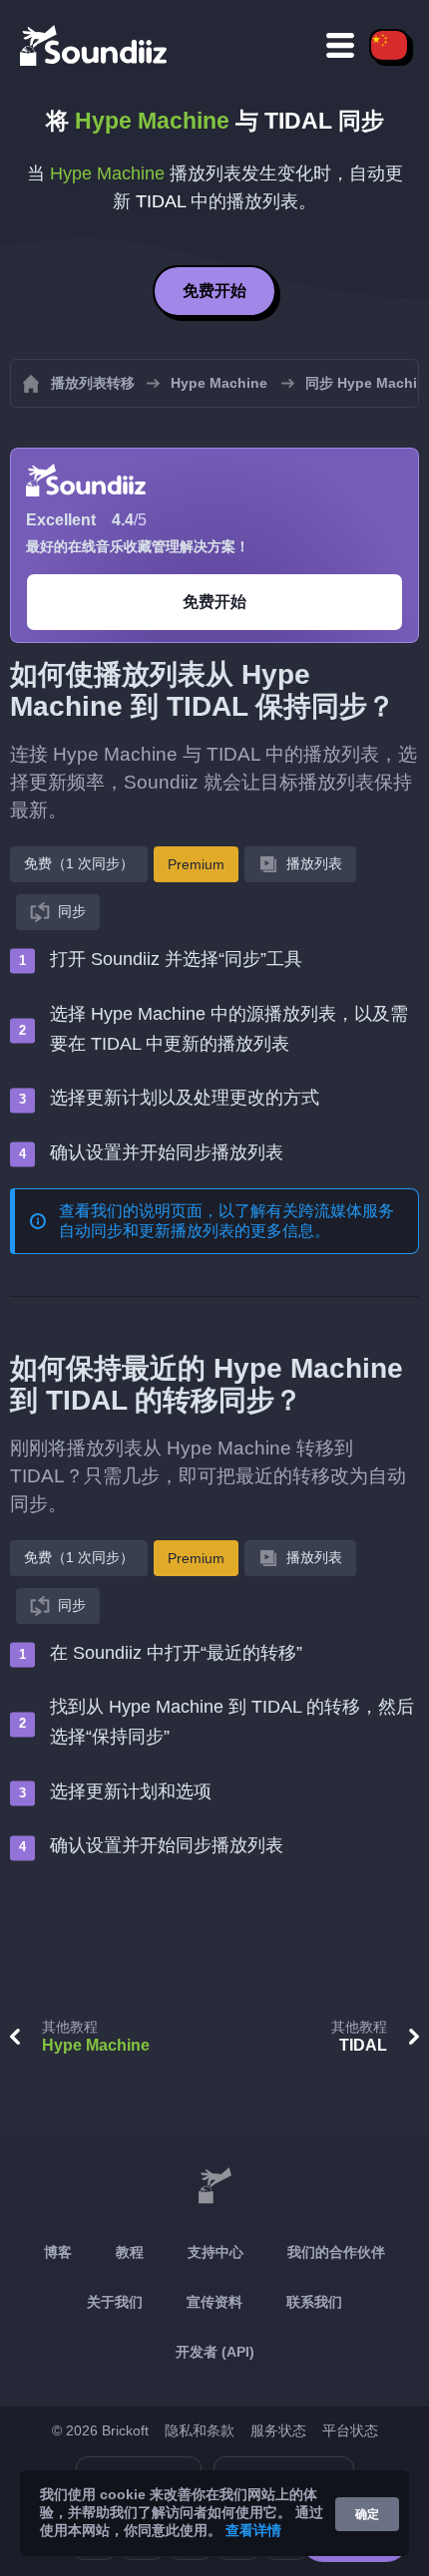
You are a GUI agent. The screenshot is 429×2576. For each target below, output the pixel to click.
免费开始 (214, 291)
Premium (196, 864)
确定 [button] (367, 2514)
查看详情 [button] (253, 2530)
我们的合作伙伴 (336, 2252)
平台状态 (350, 2430)
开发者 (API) (215, 2352)
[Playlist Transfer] (95, 45)
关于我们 (115, 2302)
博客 (58, 2252)
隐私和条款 (200, 2430)
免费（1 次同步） (79, 863)
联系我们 (314, 2302)
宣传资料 (214, 2302)
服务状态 (278, 2430)
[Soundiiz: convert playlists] (214, 2186)
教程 (130, 2252)
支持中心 (215, 2252)
